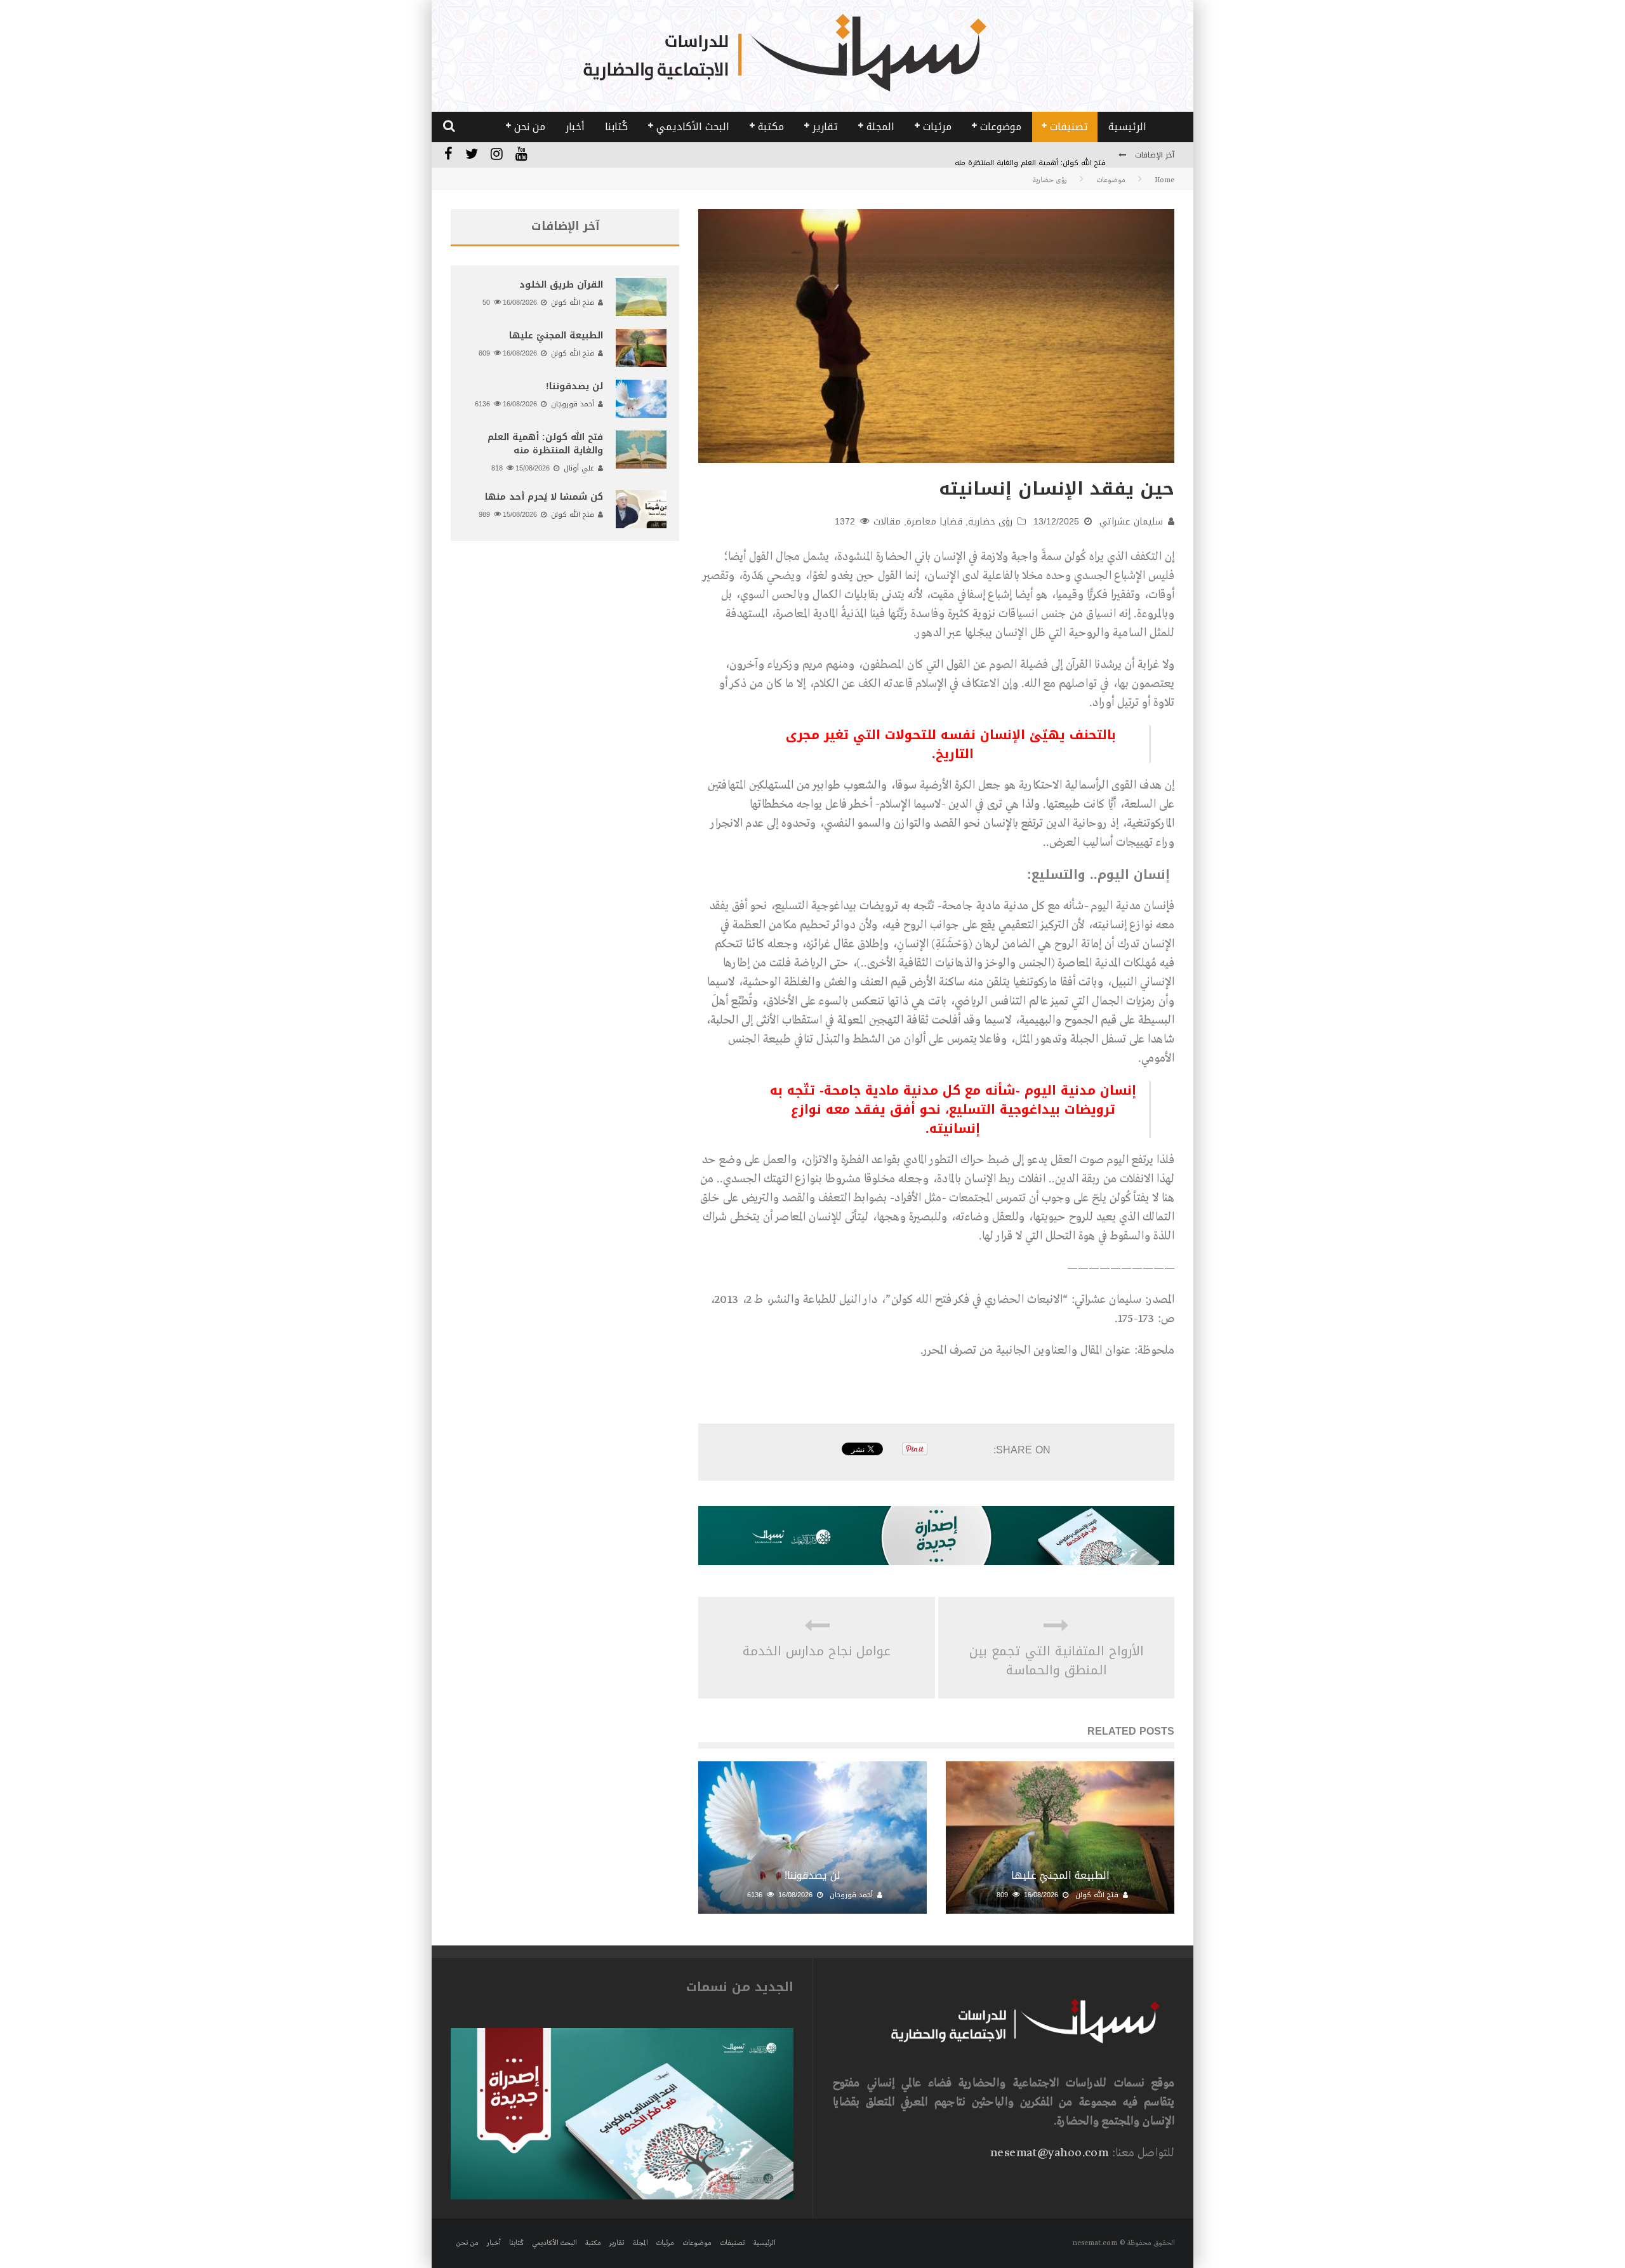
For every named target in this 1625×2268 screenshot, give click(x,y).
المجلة (880, 127)
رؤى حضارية (990, 522)
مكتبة (771, 127)
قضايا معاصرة (934, 522)
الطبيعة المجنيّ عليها (1060, 1875)
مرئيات (937, 127)
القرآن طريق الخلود (561, 285)
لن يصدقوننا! (812, 1875)
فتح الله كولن (1097, 1895)
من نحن (530, 127)
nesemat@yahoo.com (1049, 2153)
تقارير (825, 127)
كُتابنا (616, 127)
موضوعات (1001, 127)
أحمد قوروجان (851, 1895)
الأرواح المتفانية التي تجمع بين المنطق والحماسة (1057, 1660)
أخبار (575, 127)
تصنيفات (1069, 127)
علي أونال (579, 468)
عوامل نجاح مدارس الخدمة (817, 1651)
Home (1164, 180)
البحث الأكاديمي (693, 127)
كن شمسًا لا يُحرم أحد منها (544, 497)
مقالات (887, 522)
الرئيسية (1127, 127)
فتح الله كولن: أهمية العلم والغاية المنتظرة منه (1030, 156)
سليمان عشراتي (1131, 522)
